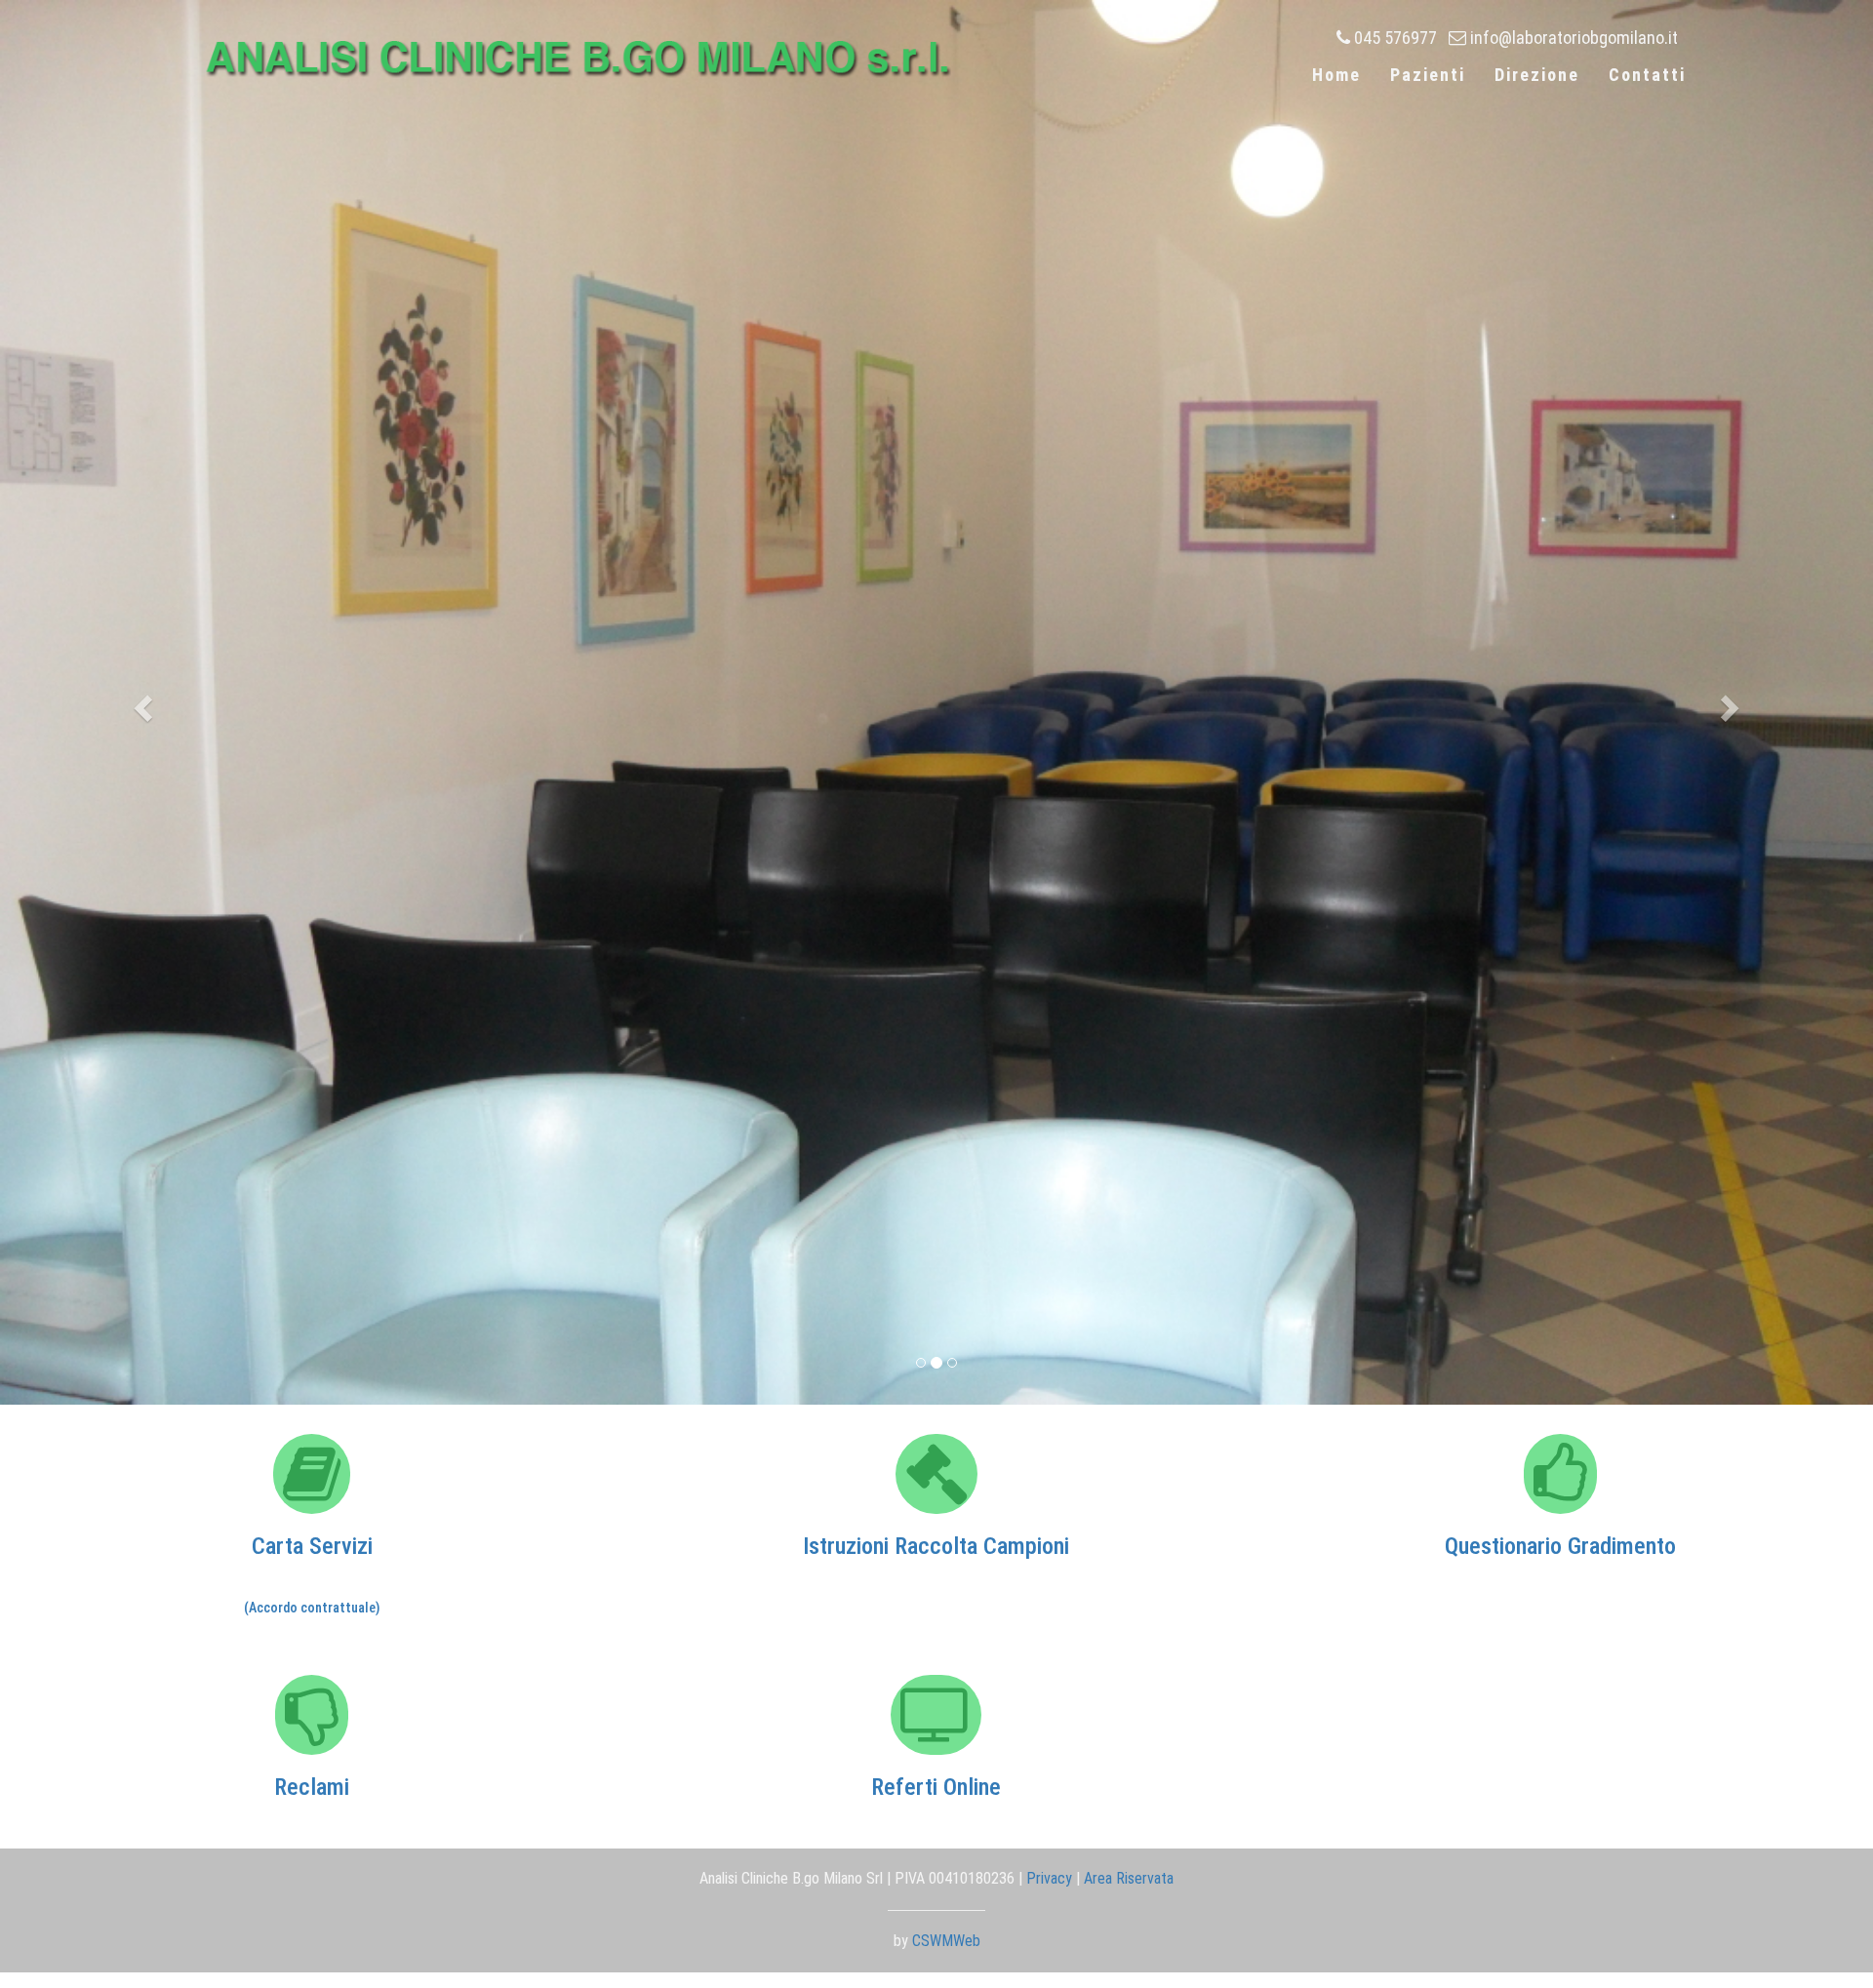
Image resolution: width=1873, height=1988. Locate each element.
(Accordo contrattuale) (312, 1608)
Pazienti (1428, 75)
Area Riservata (1129, 1878)
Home (1336, 75)
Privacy (1049, 1878)
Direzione (1537, 75)
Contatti (1647, 75)
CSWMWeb (946, 1941)
